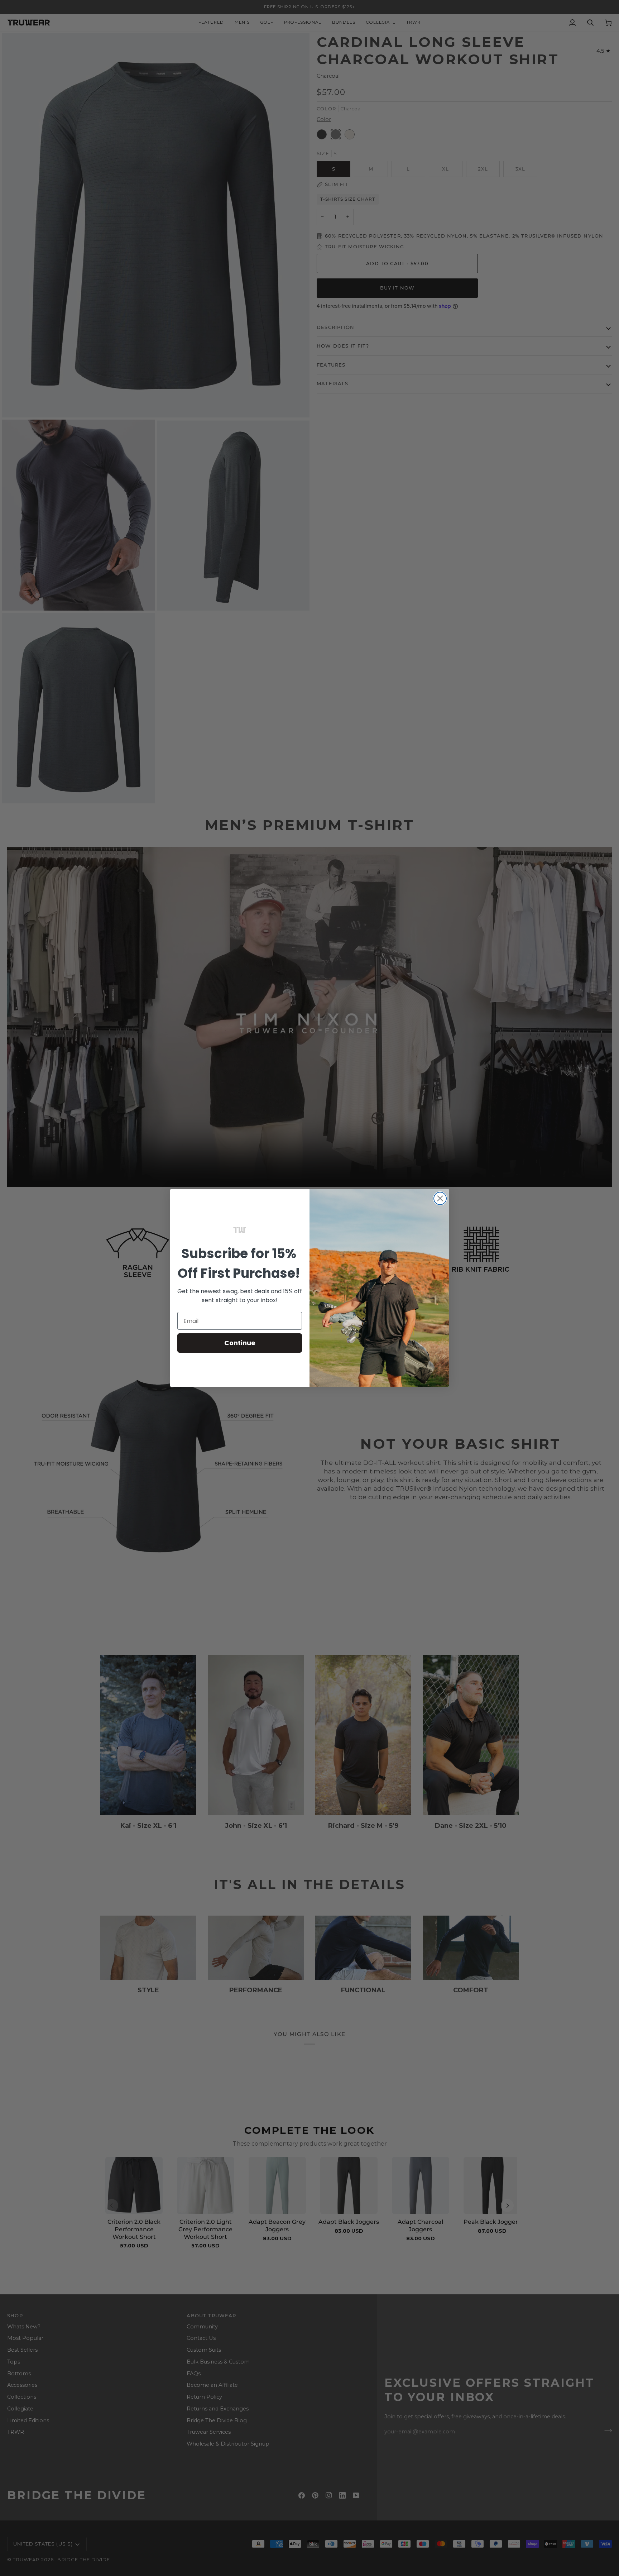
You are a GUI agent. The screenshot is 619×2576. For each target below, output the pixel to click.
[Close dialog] (440, 1198)
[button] (240, 1230)
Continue (240, 1343)
